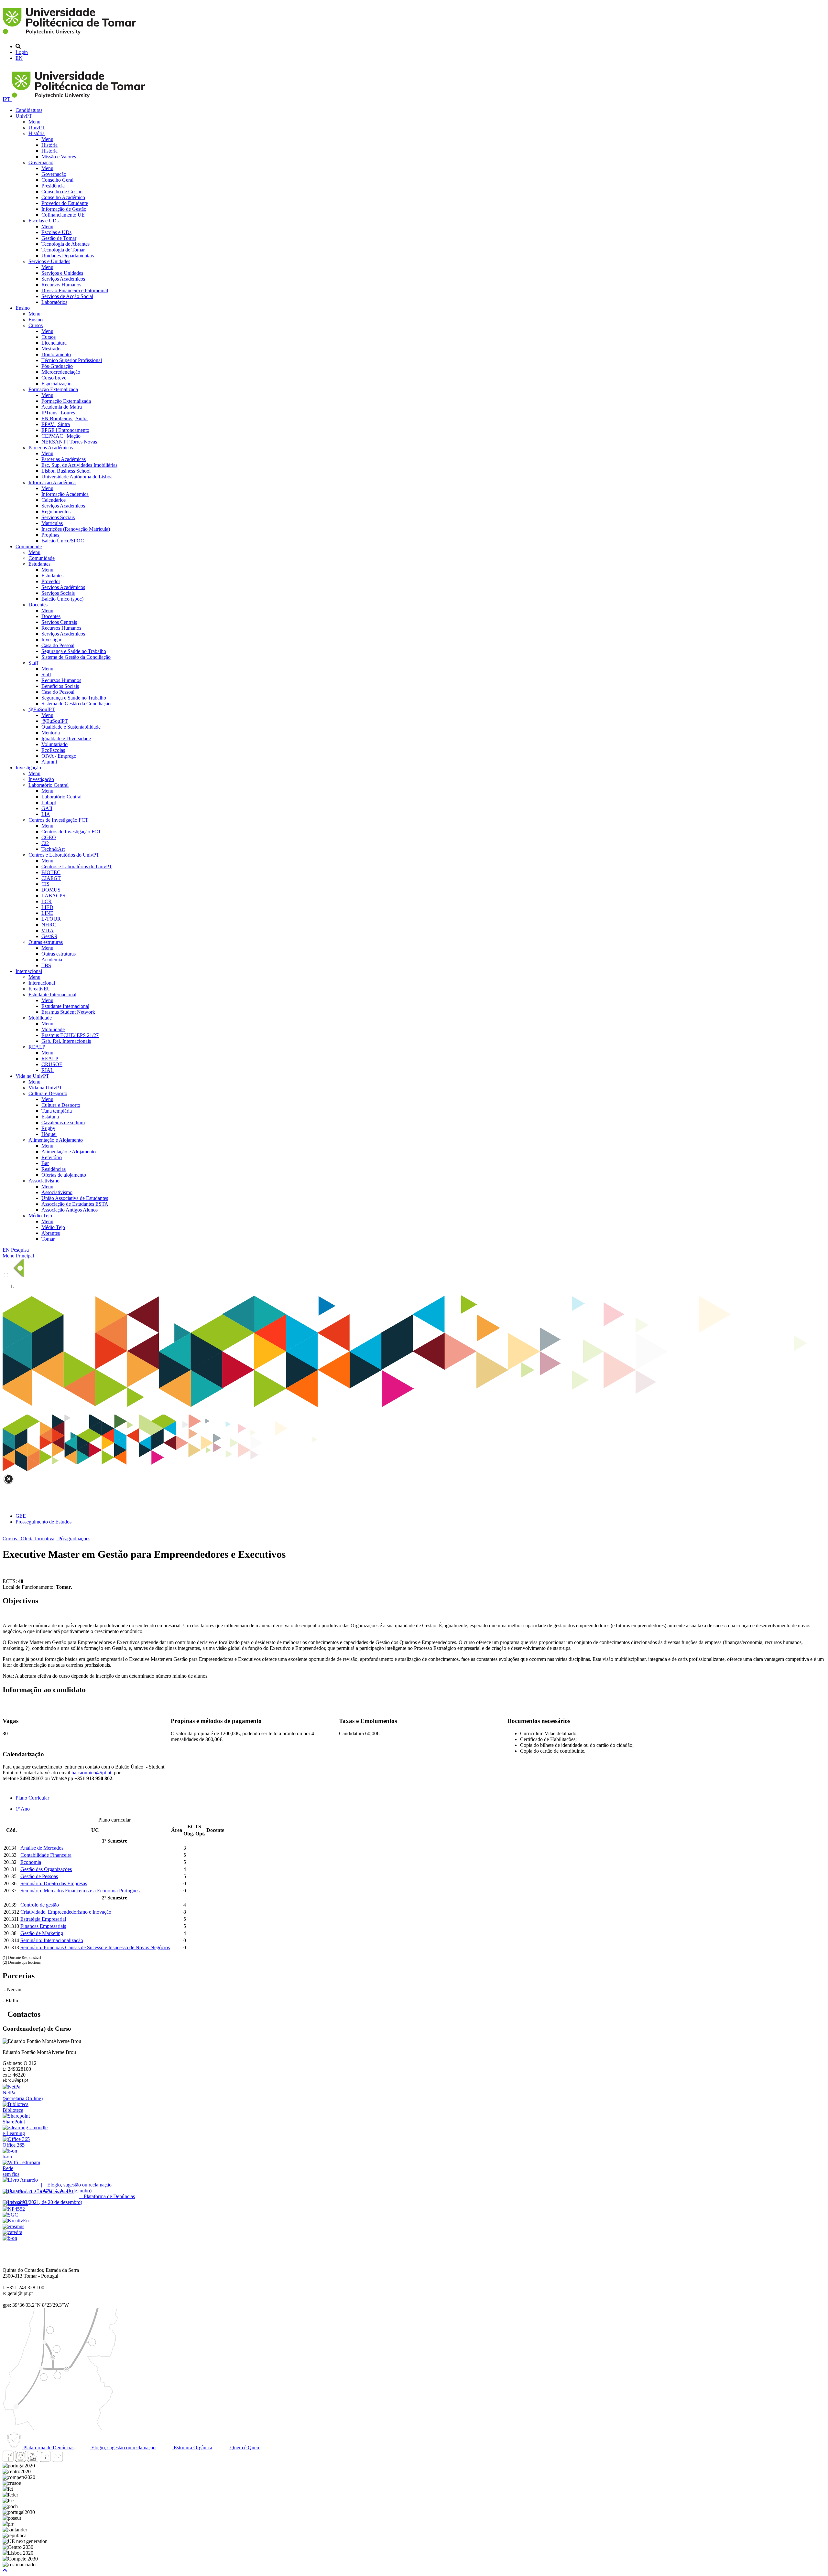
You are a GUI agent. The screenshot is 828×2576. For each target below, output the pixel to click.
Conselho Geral (57, 180)
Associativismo (44, 1181)
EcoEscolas (53, 750)
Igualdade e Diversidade (66, 738)
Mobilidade (40, 1018)
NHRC (49, 925)
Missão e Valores (59, 157)
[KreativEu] (16, 2221)
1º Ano (23, 1809)
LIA (46, 814)
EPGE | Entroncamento (65, 430)
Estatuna (50, 1117)
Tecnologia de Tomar (63, 250)
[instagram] (20, 2460)
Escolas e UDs (44, 221)
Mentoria (51, 733)
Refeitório (52, 1157)
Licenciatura (54, 343)
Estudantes (39, 564)
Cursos (36, 325)
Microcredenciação (61, 372)
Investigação (28, 768)
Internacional (29, 971)
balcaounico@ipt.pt (91, 1773)
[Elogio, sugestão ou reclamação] (20, 2180)
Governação (41, 162)
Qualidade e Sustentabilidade (71, 727)
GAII (47, 808)
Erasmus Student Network (68, 1012)
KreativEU (40, 989)
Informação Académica (52, 482)
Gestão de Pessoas (39, 1876)
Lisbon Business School (66, 471)
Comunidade (29, 546)
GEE (21, 1516)
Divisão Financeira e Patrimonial (75, 290)
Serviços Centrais (59, 622)
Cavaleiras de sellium (63, 1122)
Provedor (51, 581)
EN (19, 58)
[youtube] (33, 2460)
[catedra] (12, 2232)
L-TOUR (51, 919)
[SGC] (10, 2215)
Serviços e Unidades (49, 261)
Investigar (51, 640)
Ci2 (45, 843)
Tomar (48, 1239)
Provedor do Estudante (65, 203)
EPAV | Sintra (56, 424)
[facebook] (8, 2460)
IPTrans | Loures (58, 413)
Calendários (54, 500)
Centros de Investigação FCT (58, 820)
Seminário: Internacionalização (52, 1940)
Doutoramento (56, 354)
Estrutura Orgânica (192, 2448)
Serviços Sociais (58, 517)
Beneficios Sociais (60, 686)
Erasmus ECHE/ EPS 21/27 (70, 1035)
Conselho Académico (63, 197)
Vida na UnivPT (32, 1076)
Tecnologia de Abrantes (65, 244)
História (37, 133)
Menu (34, 122)
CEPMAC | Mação (61, 436)
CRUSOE (52, 1064)
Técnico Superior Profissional (72, 360)
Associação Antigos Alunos (70, 1210)
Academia (52, 960)
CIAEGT (51, 878)
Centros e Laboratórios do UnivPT (64, 855)
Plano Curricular (32, 1798)
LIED (47, 907)
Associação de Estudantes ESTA (75, 1204)
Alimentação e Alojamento (56, 1140)
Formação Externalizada (53, 389)
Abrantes (51, 1233)
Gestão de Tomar (59, 238)
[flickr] (57, 2460)
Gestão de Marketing (42, 1933)
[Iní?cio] (71, 35)
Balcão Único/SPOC (63, 541)
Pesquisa (20, 1250)
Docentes (38, 605)
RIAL (48, 1070)
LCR (47, 901)
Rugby (48, 1128)
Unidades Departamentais (68, 256)
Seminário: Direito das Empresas (54, 1883)
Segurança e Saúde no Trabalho (74, 651)
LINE (47, 913)
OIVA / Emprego (59, 756)
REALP (37, 1047)
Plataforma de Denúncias (48, 2448)
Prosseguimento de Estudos (44, 1522)
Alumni (49, 762)
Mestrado (51, 349)
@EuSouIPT (42, 709)
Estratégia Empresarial (43, 1919)
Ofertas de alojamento (64, 1175)
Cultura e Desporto (48, 1093)
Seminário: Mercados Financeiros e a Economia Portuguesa (81, 1891)
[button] (5, 2570)
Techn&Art (53, 849)
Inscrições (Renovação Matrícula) (76, 529)
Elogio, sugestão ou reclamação (123, 2448)
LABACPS (53, 896)
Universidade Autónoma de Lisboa (77, 477)
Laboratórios (54, 302)
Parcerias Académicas (51, 448)
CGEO (49, 837)
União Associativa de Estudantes (75, 1198)
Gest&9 (49, 936)
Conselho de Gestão (62, 192)
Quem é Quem (245, 2448)
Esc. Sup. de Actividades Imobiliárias (79, 465)
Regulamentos (56, 512)
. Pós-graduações (73, 1539)
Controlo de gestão (40, 1905)
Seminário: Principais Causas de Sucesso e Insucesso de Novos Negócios (95, 1947)
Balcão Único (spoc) (62, 599)
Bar (45, 1163)
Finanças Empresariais (43, 1926)
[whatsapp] (70, 2460)
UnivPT (24, 116)
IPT (7, 99)
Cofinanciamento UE (63, 215)
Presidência (53, 186)
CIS (45, 884)
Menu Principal (18, 1256)
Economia (31, 1862)
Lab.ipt (49, 802)
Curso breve (54, 378)
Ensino (23, 308)
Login (22, 52)
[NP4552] (14, 2209)
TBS (46, 965)
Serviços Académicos (63, 279)
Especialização (56, 384)
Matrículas (52, 523)
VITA (48, 930)
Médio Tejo (40, 1216)
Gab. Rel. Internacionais (66, 1041)
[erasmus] (13, 2226)
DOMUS (51, 890)
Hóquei (49, 1134)
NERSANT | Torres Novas (69, 442)
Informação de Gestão (64, 209)
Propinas (50, 535)
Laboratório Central (49, 785)
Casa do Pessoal (58, 645)
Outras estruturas (46, 942)
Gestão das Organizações (46, 1869)
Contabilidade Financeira (46, 1855)
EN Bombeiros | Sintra (65, 418)
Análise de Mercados (42, 1848)
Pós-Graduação (57, 366)
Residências (54, 1169)
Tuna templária (57, 1111)
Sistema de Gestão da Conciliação (76, 657)
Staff (33, 663)
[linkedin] (45, 2460)
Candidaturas (29, 110)
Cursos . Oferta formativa (28, 1539)
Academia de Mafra (62, 407)
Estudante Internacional (52, 994)
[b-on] (10, 2238)
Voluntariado (54, 744)
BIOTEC (51, 872)
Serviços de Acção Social (67, 296)
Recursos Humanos (61, 285)
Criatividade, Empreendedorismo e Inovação (66, 1912)
